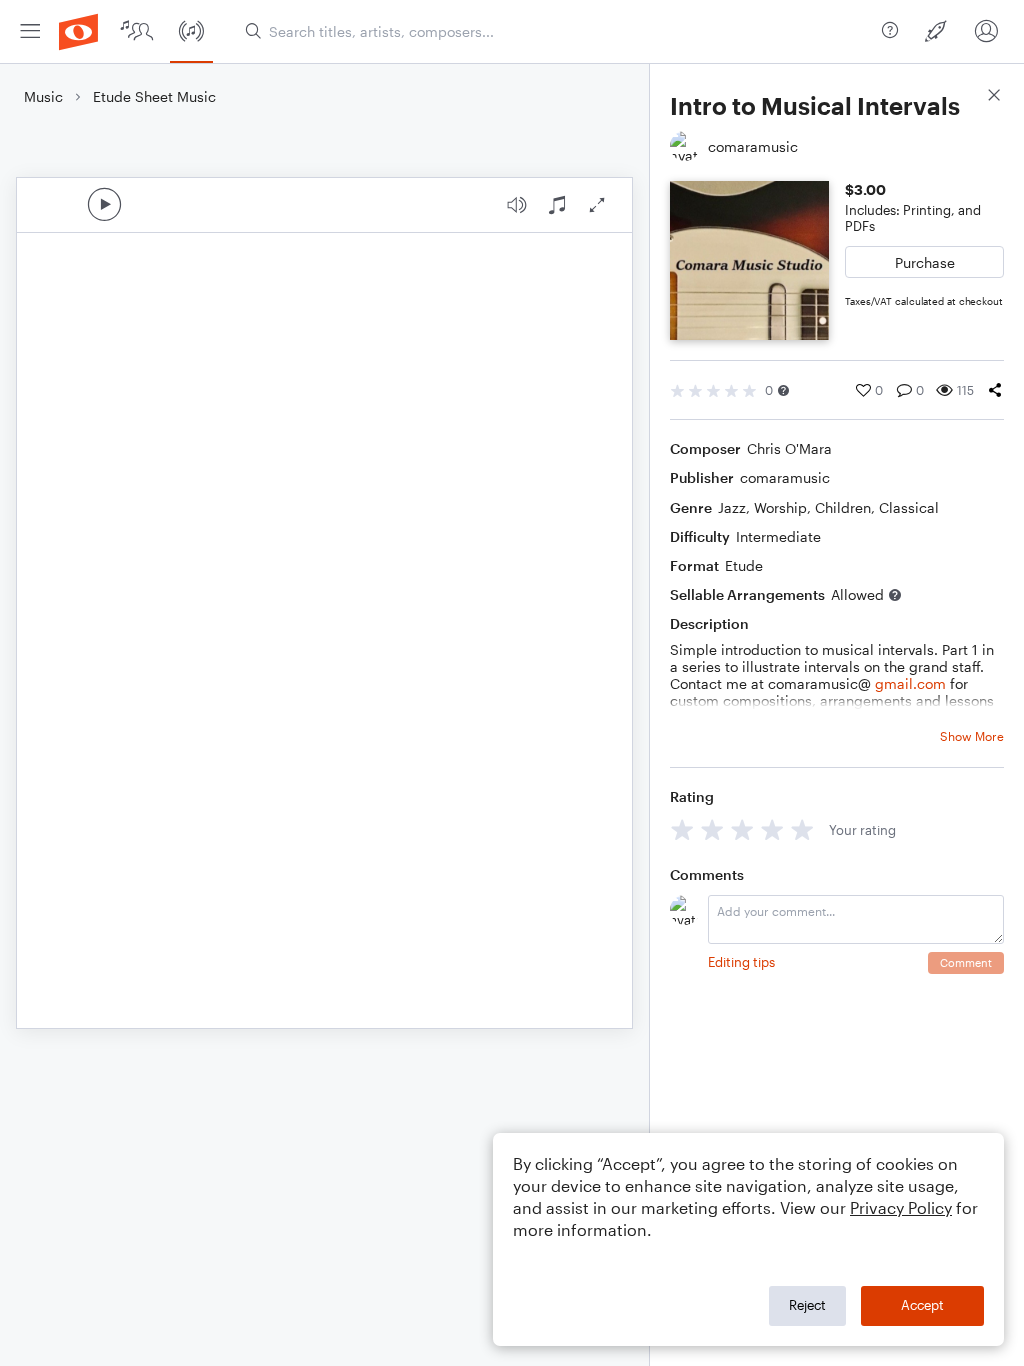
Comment (966, 962)
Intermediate (778, 536)
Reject (807, 1305)
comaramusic (785, 477)
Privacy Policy (901, 1207)
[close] (994, 97)
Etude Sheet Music (154, 96)
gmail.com (910, 683)
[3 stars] (742, 829)
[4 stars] (772, 829)
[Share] (995, 390)
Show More (972, 736)
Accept (922, 1305)
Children (843, 507)
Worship (780, 507)
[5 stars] (802, 829)
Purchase (925, 262)
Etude (744, 565)
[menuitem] (30, 31)
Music (43, 96)
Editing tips (741, 962)
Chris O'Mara (789, 448)
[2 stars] (712, 829)
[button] (783, 390)
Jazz (732, 507)
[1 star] (682, 829)
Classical (909, 507)
